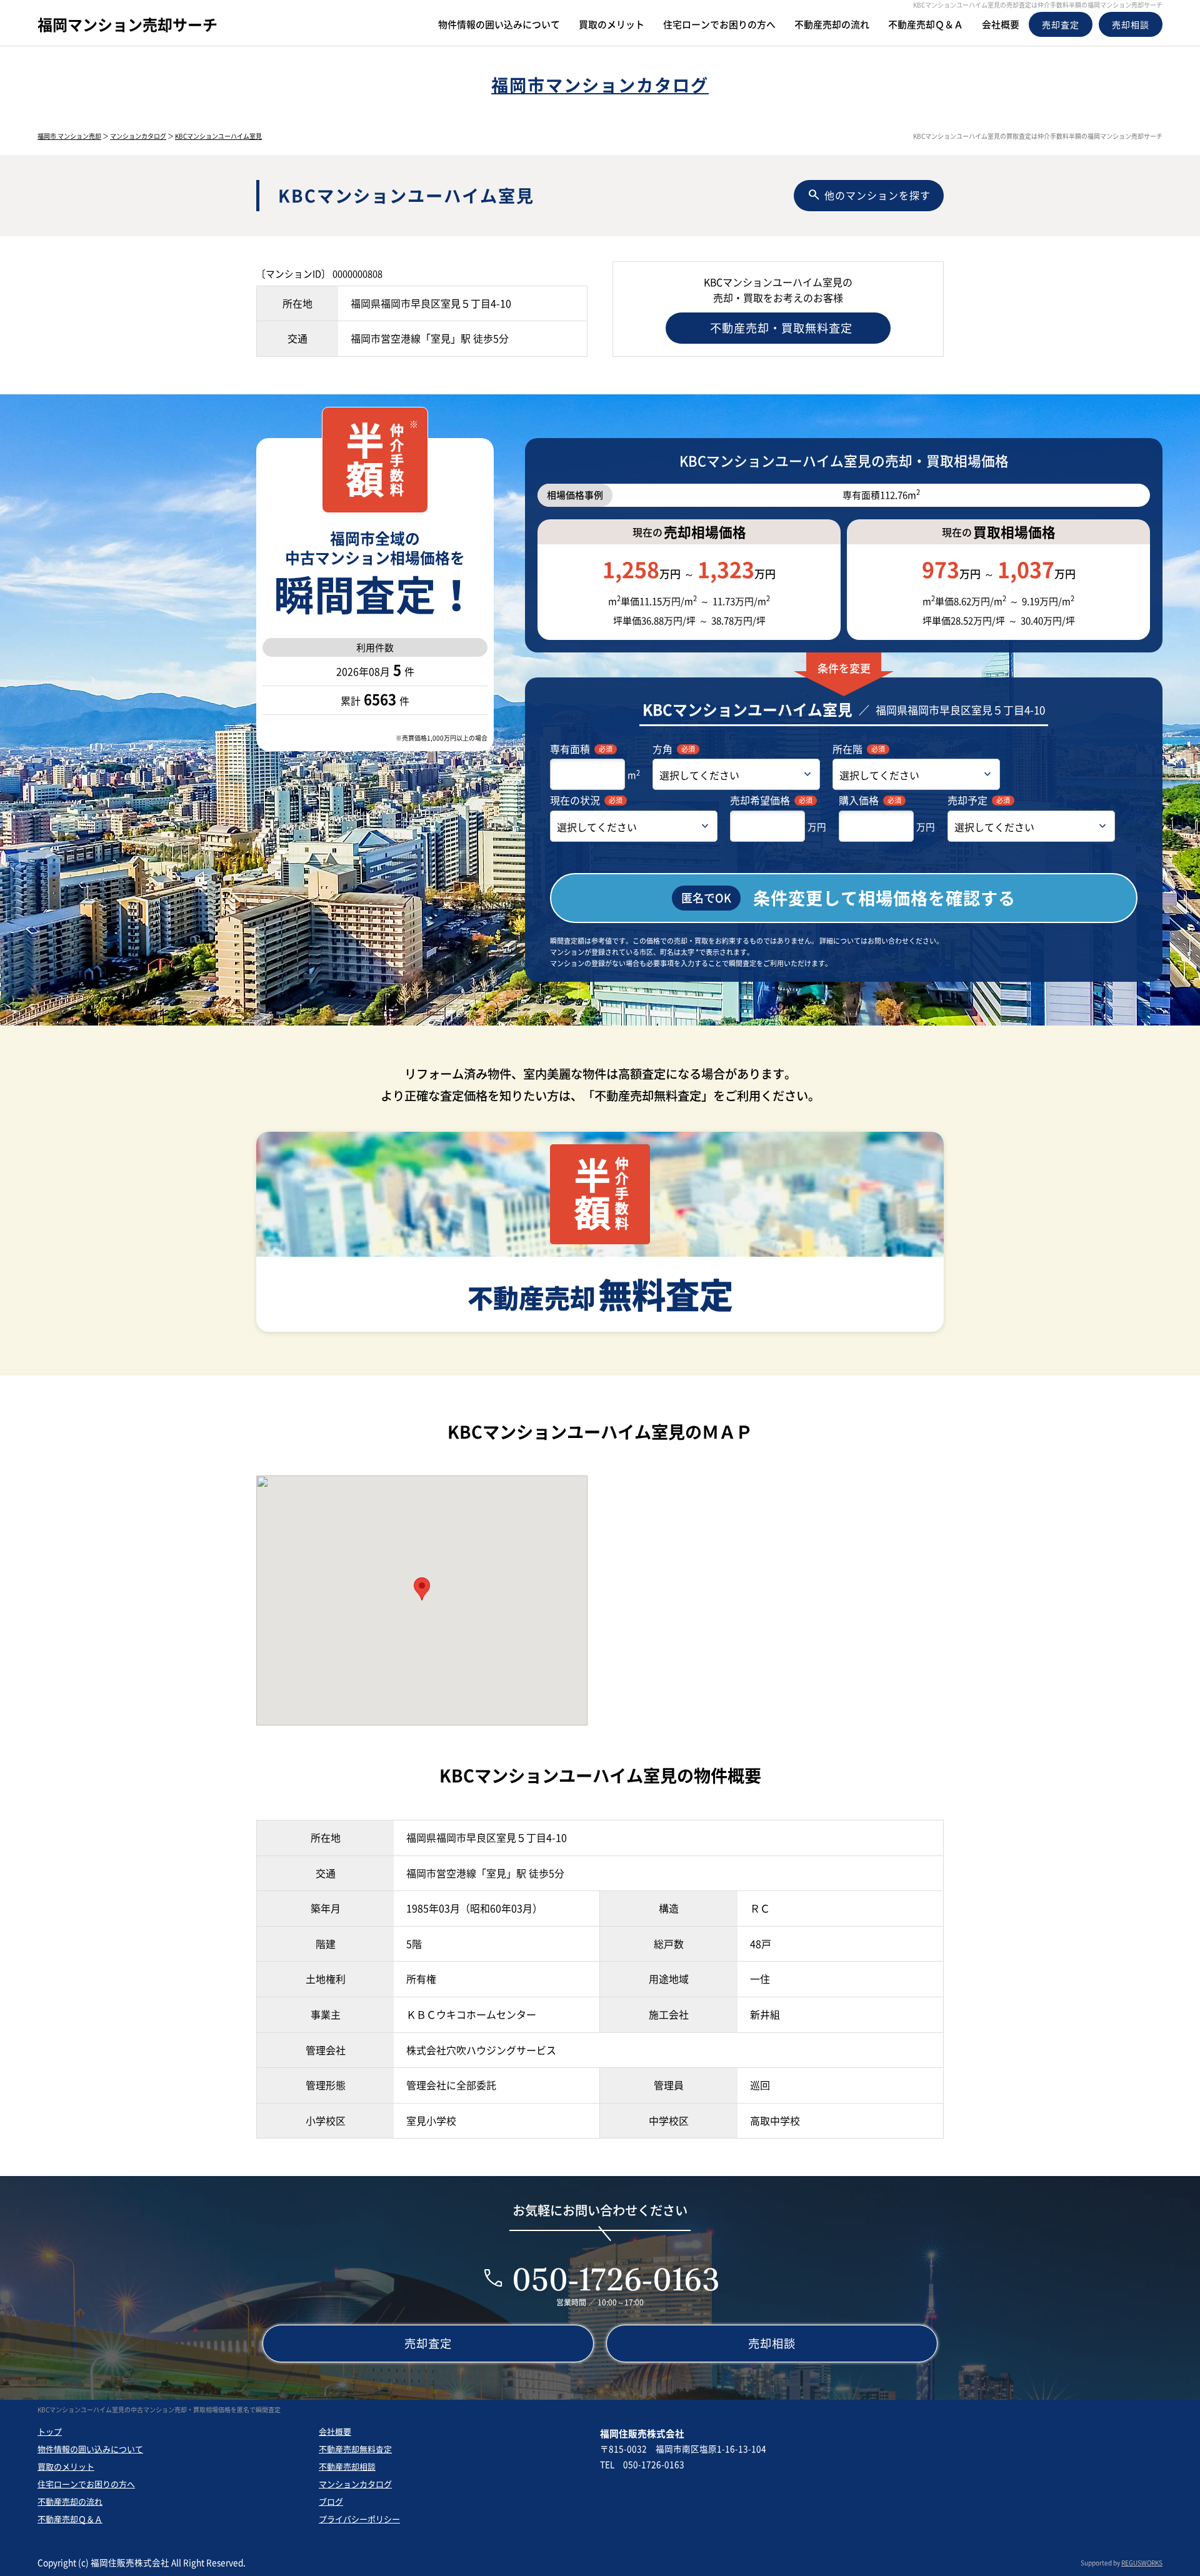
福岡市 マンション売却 (69, 136)
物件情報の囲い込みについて (90, 2449)
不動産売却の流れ (70, 2501)
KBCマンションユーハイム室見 (218, 136)
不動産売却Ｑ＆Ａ (70, 2519)
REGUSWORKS (1142, 2563)
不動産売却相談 (347, 2466)
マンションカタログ (138, 136)
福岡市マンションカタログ (600, 85)
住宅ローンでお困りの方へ (86, 2484)
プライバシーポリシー (359, 2519)
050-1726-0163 (616, 2279)
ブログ (331, 2501)
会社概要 (335, 2431)
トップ (50, 2431)
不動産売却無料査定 (355, 2449)
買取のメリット (66, 2466)
